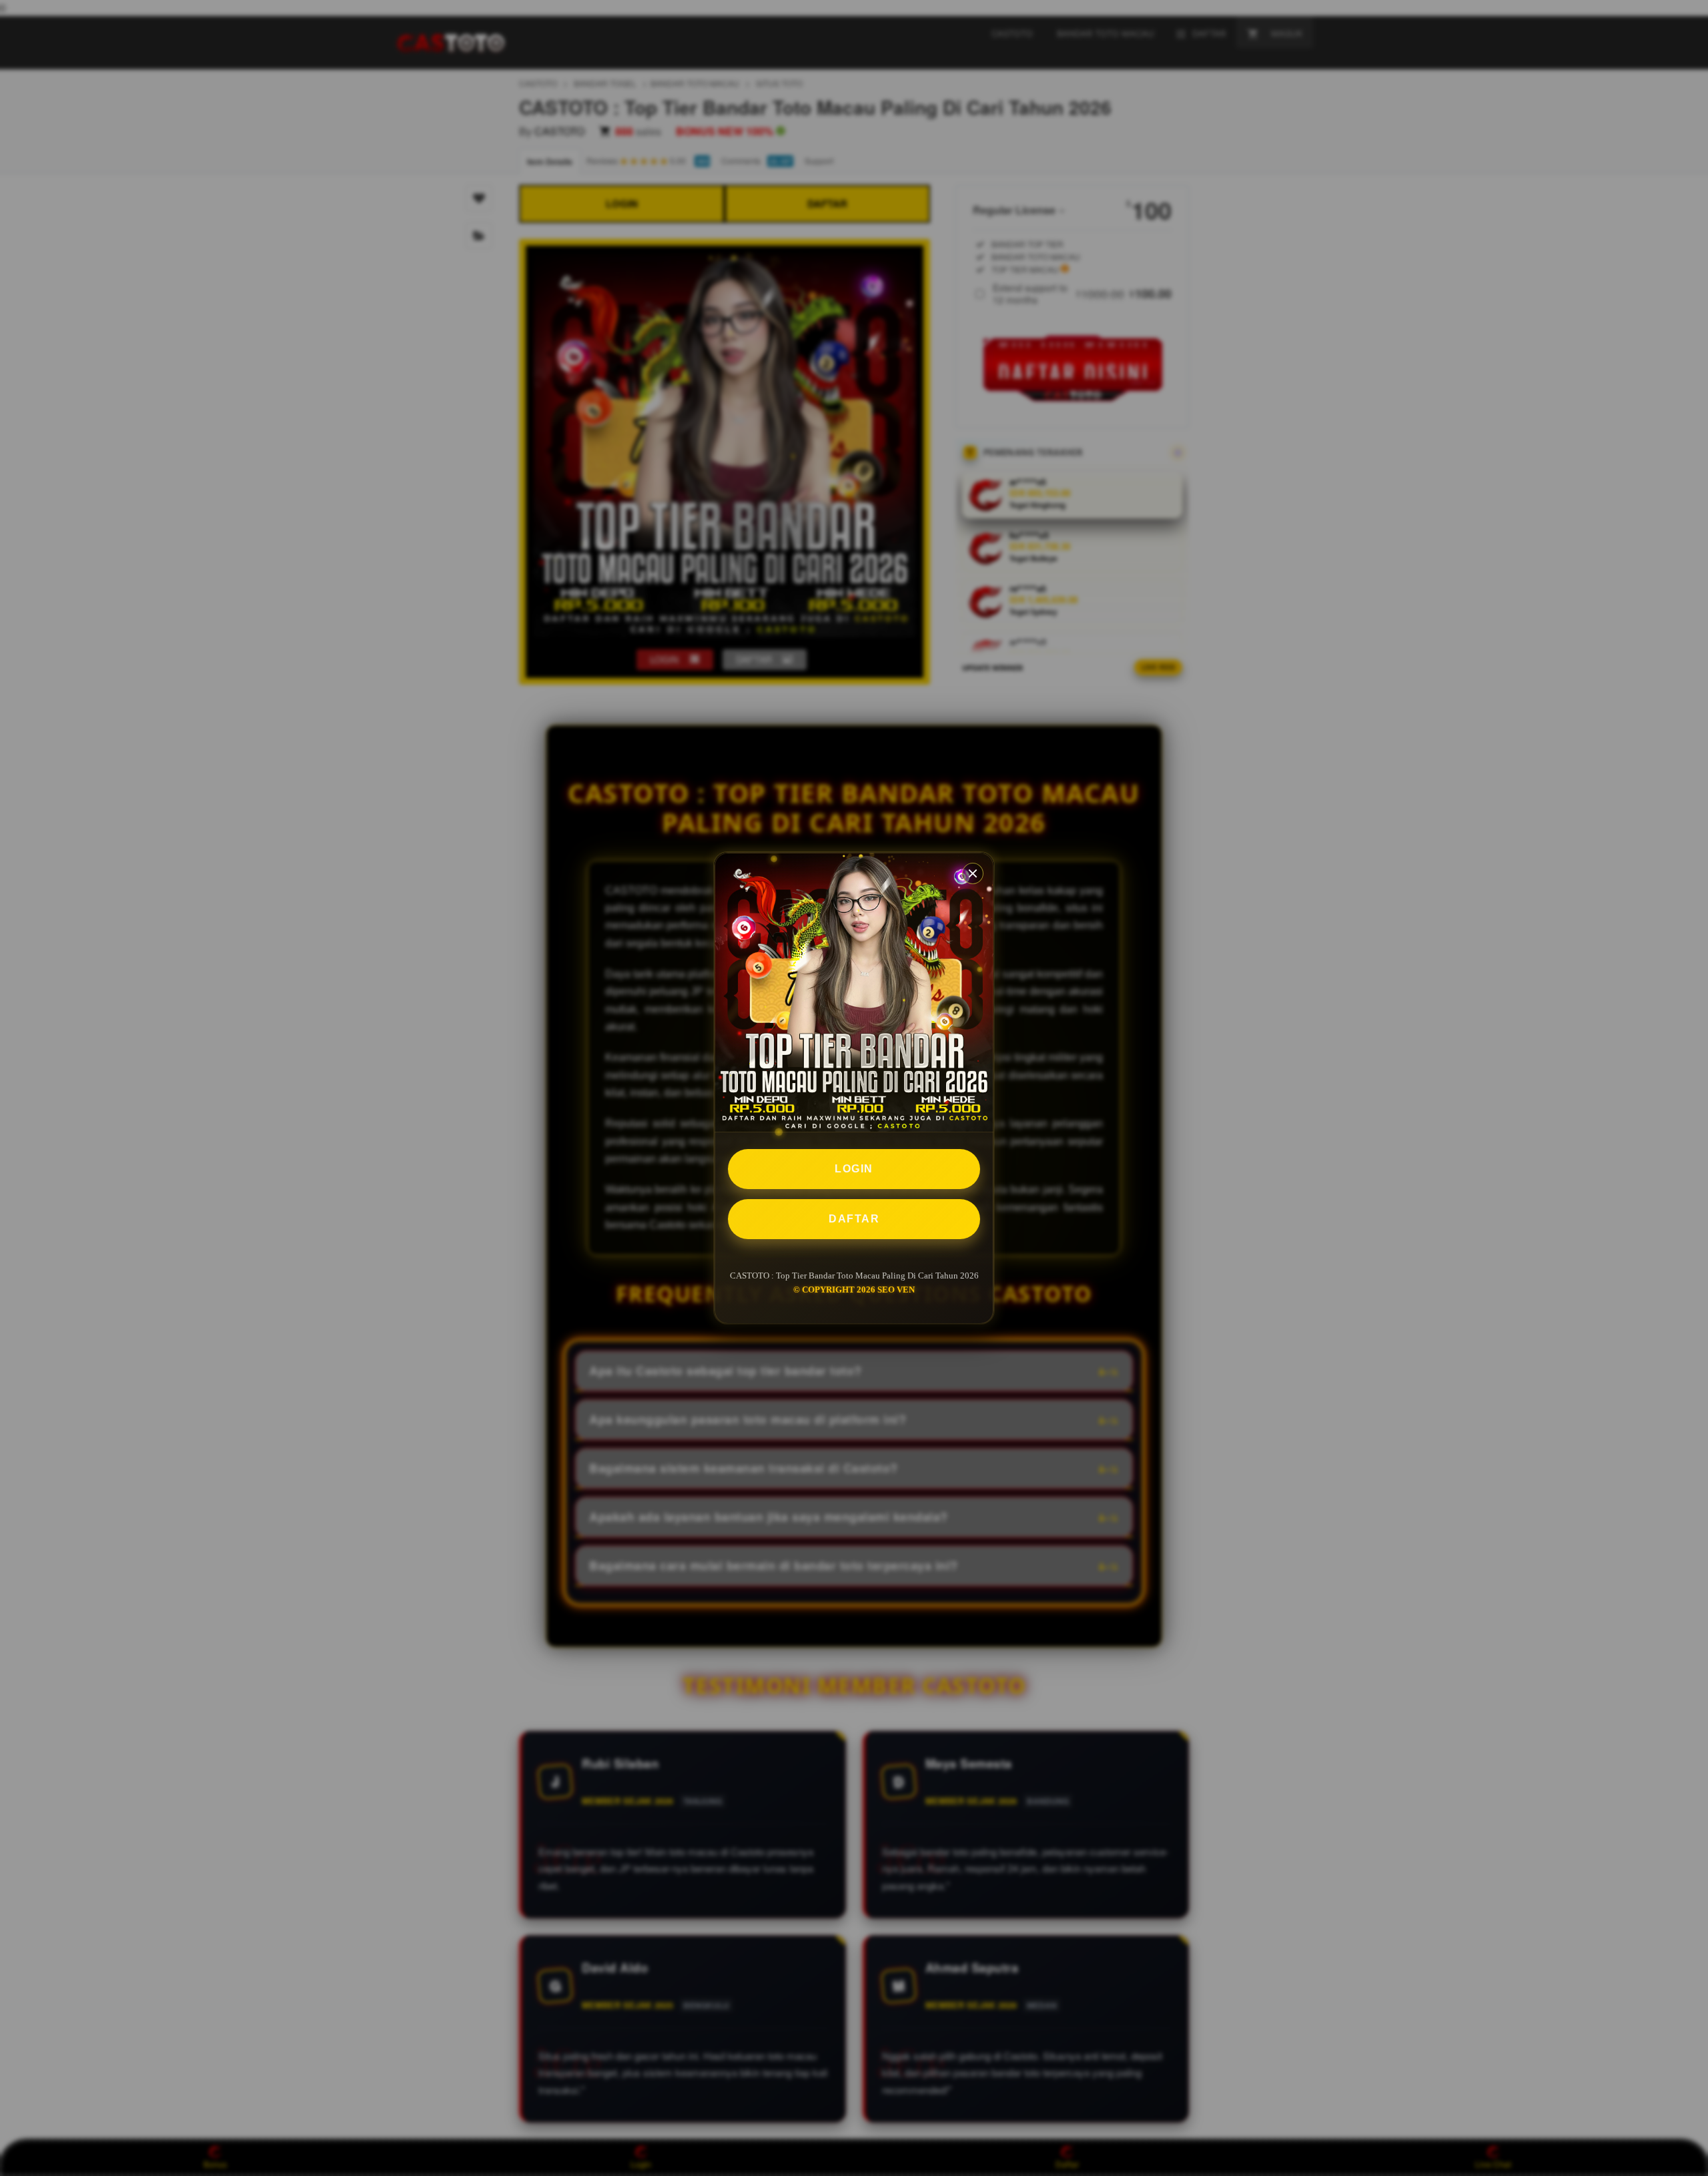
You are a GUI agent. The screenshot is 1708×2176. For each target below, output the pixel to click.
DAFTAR (854, 1219)
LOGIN (854, 1169)
